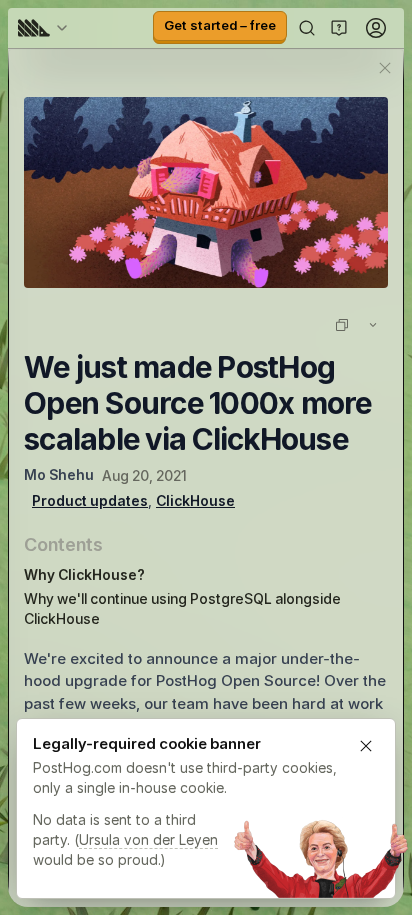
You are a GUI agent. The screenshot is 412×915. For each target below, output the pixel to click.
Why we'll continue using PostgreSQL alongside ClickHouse (182, 608)
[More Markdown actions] (373, 325)
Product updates (90, 500)
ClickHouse (195, 500)
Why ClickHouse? (84, 574)
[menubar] (46, 28)
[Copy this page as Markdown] (342, 325)
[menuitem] (46, 28)
